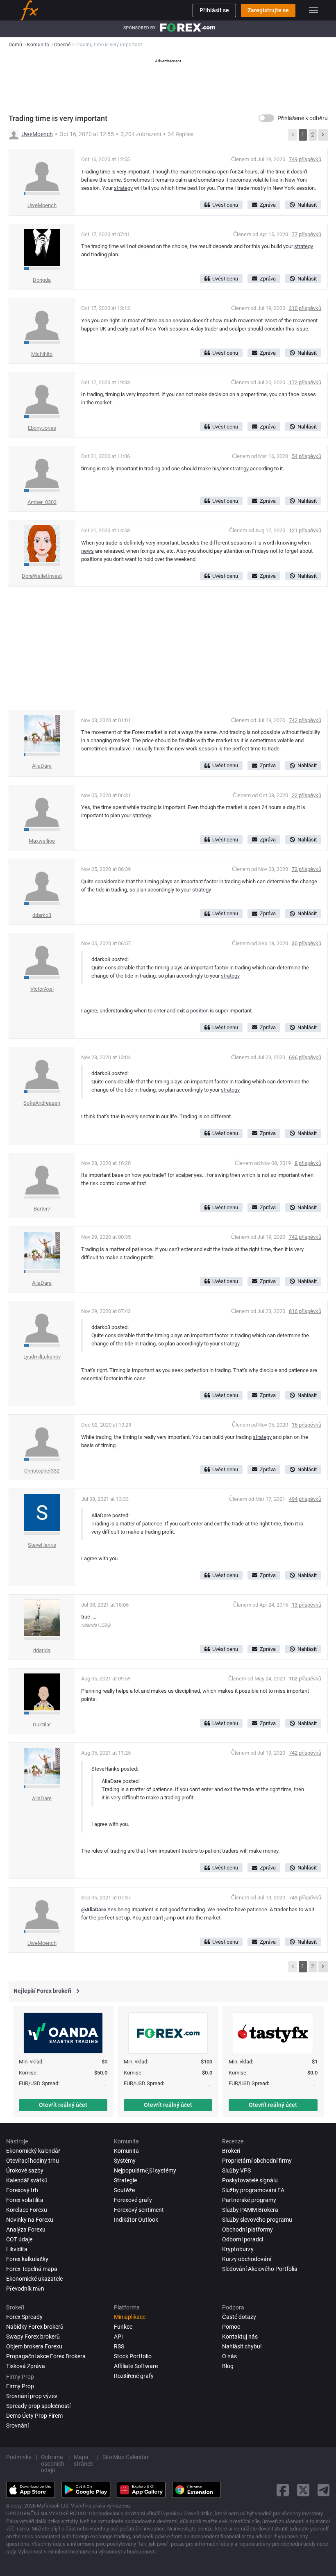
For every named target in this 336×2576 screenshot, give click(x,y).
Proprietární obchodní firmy (257, 2161)
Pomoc (231, 2327)
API (118, 2337)
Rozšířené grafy (134, 2376)
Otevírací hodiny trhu (33, 2161)
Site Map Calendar (126, 2457)
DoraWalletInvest (42, 576)
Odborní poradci (243, 2239)
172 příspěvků (305, 382)
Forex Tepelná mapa (32, 2269)
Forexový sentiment (139, 2210)
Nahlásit (307, 205)
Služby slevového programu (257, 2220)
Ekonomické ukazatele (34, 2279)
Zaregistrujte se (268, 10)
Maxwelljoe (42, 841)
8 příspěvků (308, 1163)
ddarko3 (42, 915)
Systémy (125, 2161)
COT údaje (19, 2239)
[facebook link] (283, 2490)
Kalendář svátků (27, 2180)
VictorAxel (42, 989)
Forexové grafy (133, 2200)
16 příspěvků (306, 1425)
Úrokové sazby (25, 2170)
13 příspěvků (306, 1605)
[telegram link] (324, 2490)
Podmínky (19, 2457)
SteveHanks (42, 1545)
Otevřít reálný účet (63, 2105)
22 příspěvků (306, 795)
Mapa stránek (83, 2460)
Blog (228, 2366)
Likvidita (17, 2249)
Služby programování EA (253, 2190)
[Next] (323, 135)
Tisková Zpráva (26, 2366)
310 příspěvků (305, 308)
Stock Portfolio (133, 2356)
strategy (123, 188)
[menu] (313, 10)
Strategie (125, 2180)
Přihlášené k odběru (303, 118)
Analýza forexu (26, 2229)
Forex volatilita (25, 2200)
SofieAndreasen (42, 1103)
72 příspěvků (306, 869)
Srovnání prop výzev (32, 2396)
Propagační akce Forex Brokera (46, 2356)
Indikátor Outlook (136, 2220)
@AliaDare (94, 1909)
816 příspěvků (305, 1311)
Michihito (42, 354)
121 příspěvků (305, 530)
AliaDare (42, 766)
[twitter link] (303, 2490)
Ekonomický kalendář (33, 2151)
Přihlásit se (214, 10)
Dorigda (42, 280)
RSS (119, 2346)
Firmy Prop (20, 2386)
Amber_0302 (42, 502)
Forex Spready (24, 2317)
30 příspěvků (306, 943)
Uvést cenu (225, 205)
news (87, 551)
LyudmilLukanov (42, 1357)
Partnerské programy (249, 2200)
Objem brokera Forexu (34, 2346)
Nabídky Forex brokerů (35, 2327)
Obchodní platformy (247, 2229)
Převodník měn (25, 2289)
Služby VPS (236, 2170)
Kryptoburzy (238, 2249)
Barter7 (42, 1209)
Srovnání (17, 2426)
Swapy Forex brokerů (33, 2337)
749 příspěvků (305, 159)
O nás (229, 2356)
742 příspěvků (305, 720)
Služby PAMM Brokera (250, 2210)
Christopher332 (42, 1471)
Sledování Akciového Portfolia (260, 2269)
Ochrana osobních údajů (53, 2464)
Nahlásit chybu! (242, 2346)
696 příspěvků (305, 1057)
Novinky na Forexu (30, 2220)
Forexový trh (22, 2190)
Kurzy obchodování (247, 2259)
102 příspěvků (305, 1679)
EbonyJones (42, 428)
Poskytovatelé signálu (250, 2180)
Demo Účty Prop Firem (34, 2416)
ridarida (42, 1650)
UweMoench (37, 134)
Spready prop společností (38, 2406)
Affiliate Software (136, 2366)
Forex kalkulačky (27, 2259)
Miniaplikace (130, 2317)
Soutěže (124, 2190)
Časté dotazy (239, 2317)
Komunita (126, 2151)
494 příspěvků (305, 1499)
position (199, 1011)
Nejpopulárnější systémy (145, 2170)
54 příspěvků (306, 456)
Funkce (123, 2327)
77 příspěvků (306, 234)
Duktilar (42, 1725)
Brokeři (231, 2151)
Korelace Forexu (27, 2210)
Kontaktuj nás (240, 2337)
